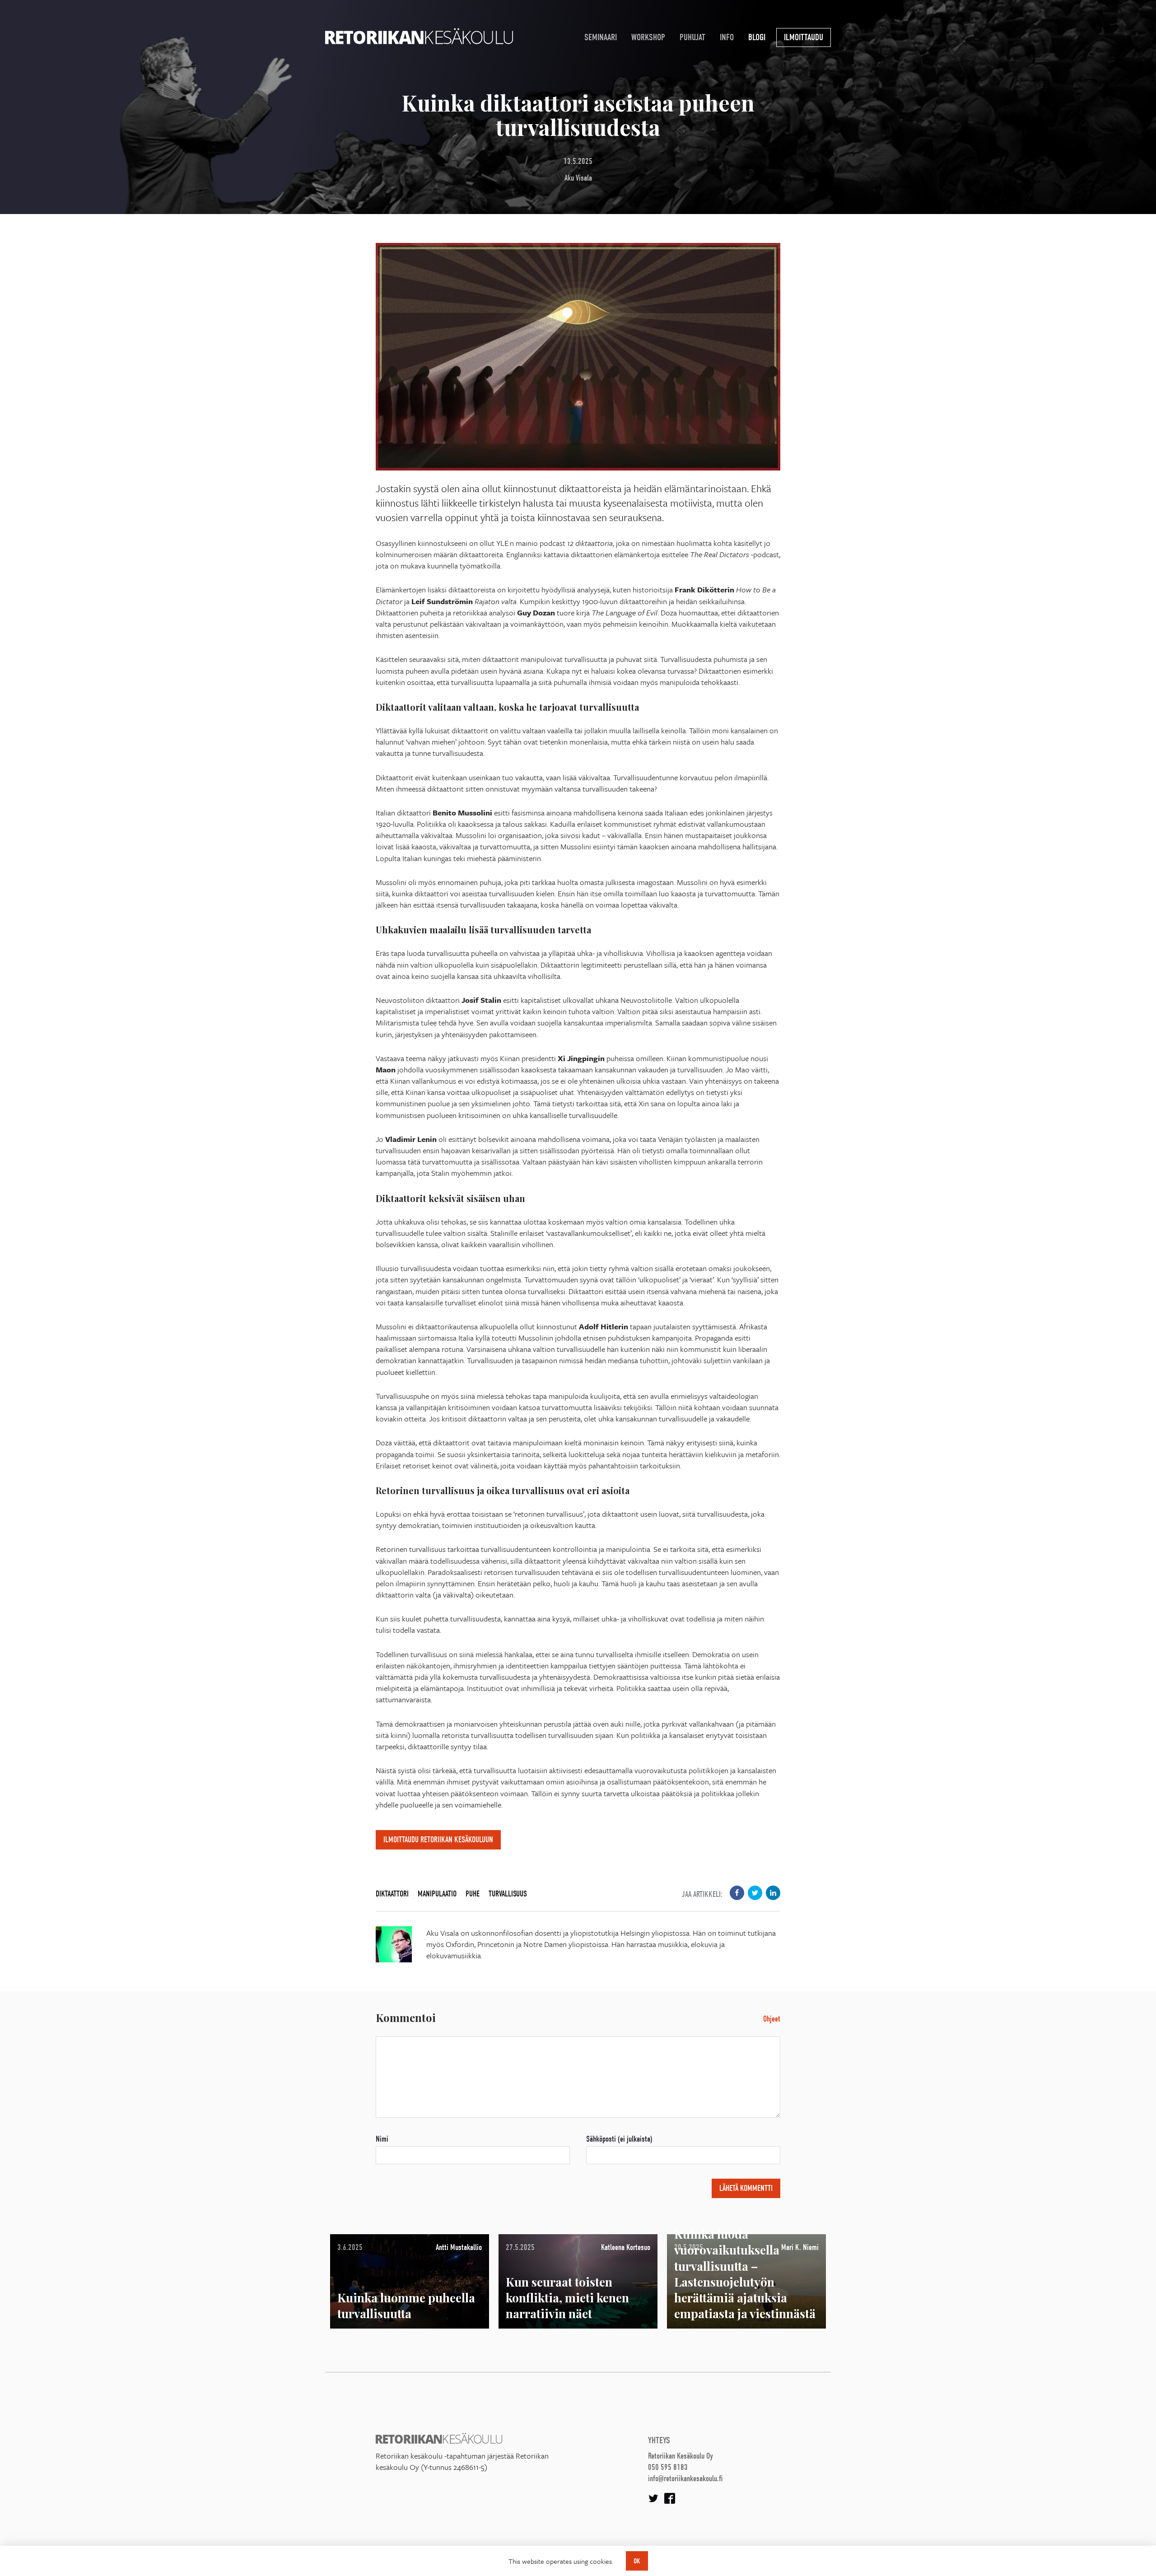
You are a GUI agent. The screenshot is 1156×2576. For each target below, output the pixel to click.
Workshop (648, 37)
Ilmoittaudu (804, 37)
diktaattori (392, 1894)
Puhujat (692, 37)
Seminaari (601, 37)
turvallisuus (508, 1894)
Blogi (757, 37)
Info (727, 37)
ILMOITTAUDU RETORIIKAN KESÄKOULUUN (438, 1840)
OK (637, 2561)
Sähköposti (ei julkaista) (619, 2139)
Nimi (382, 2139)
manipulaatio (437, 1894)
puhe (473, 1894)
